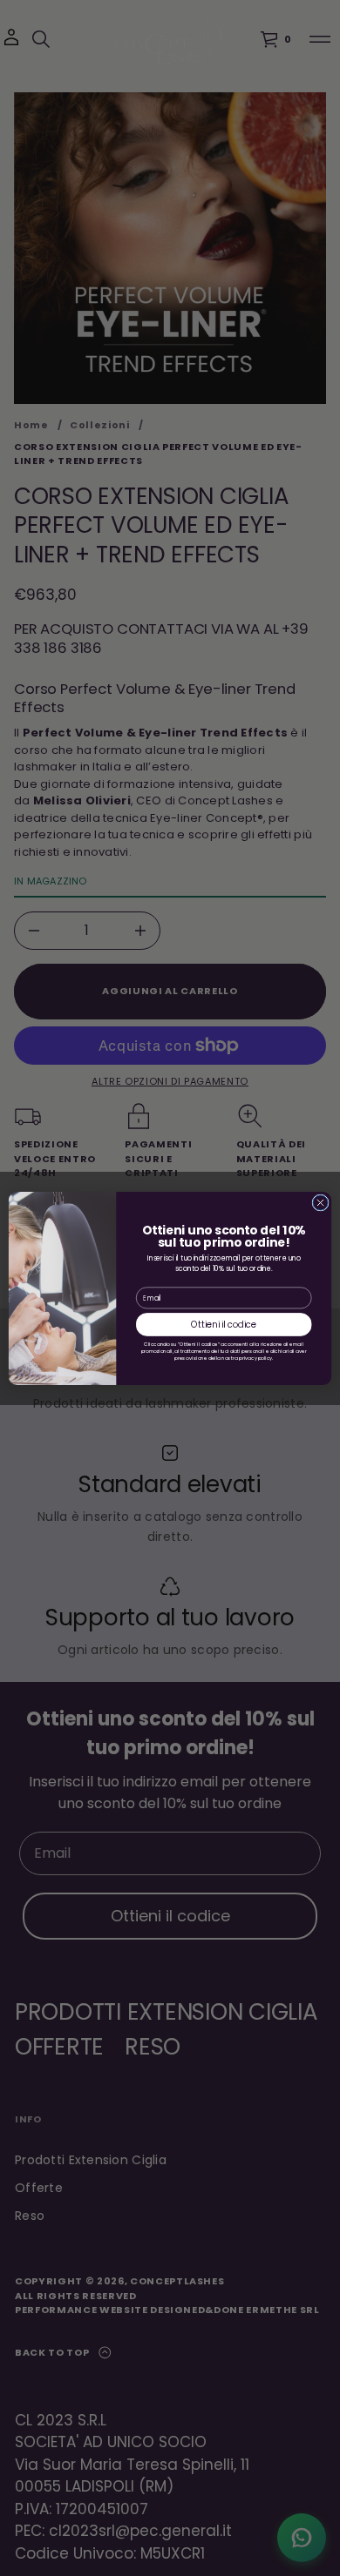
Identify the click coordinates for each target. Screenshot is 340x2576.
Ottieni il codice (224, 1324)
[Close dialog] (320, 1202)
